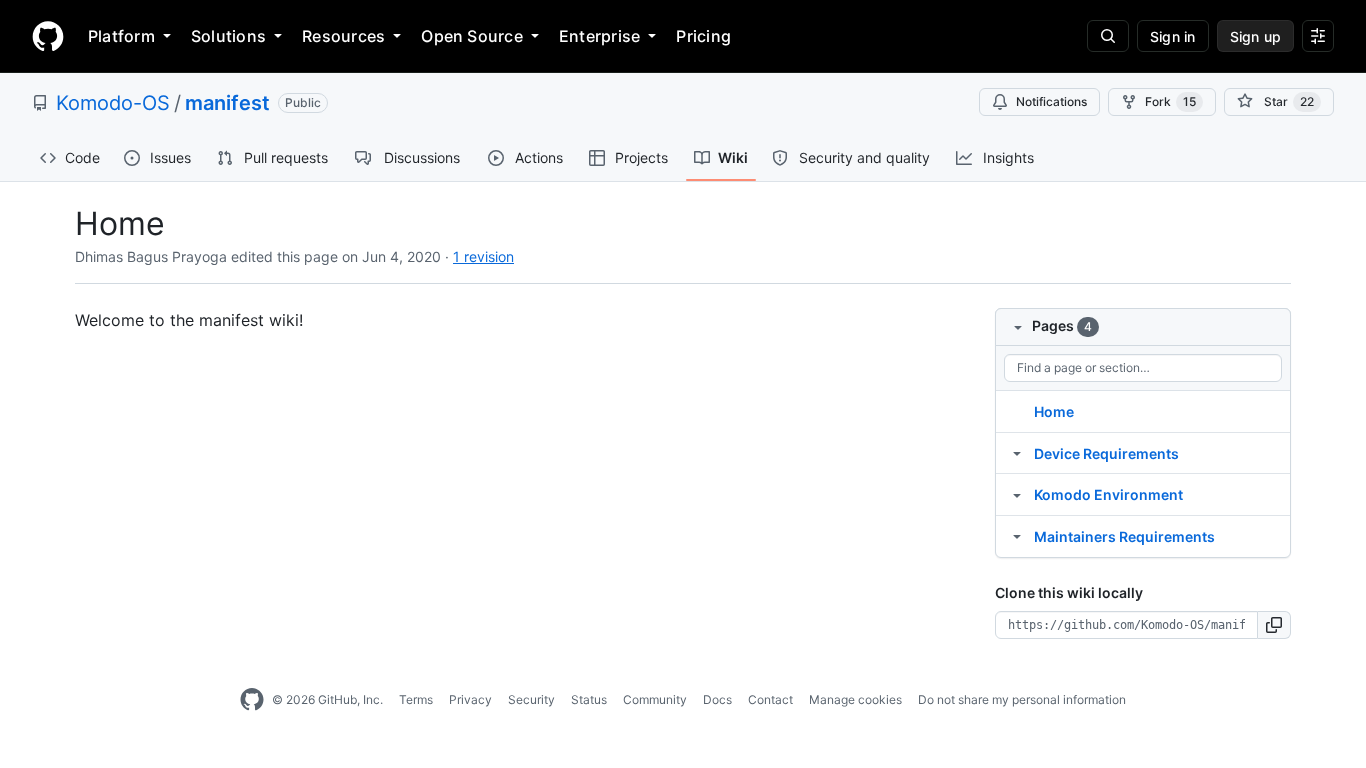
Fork (1170, 101)
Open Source (472, 36)
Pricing (703, 36)
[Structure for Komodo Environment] (1017, 494)
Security (531, 699)
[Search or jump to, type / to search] (1108, 36)
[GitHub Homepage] (252, 700)
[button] (1274, 625)
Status (589, 699)
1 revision (483, 256)
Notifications (1051, 101)
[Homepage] (48, 36)
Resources (343, 36)
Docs (717, 699)
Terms (416, 699)
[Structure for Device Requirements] (1017, 453)
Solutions (228, 36)
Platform (121, 36)
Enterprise (599, 36)
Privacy (470, 699)
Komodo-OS (113, 103)
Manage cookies (855, 699)
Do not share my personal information (1022, 699)
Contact (770, 699)
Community (655, 699)
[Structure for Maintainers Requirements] (1017, 536)
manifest (227, 103)
